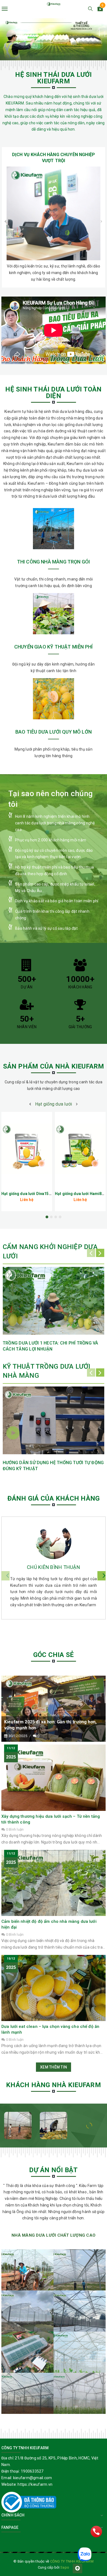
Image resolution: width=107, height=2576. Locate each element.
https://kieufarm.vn (35, 2484)
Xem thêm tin (54, 2067)
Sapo (65, 2567)
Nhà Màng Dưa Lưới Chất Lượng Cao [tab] (54, 2235)
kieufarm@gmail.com (33, 2478)
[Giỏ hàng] (100, 10)
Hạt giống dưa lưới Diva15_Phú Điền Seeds (40, 1194)
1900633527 (32, 2471)
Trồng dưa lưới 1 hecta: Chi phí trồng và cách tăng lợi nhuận (50, 1346)
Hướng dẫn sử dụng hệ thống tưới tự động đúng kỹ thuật (53, 1466)
